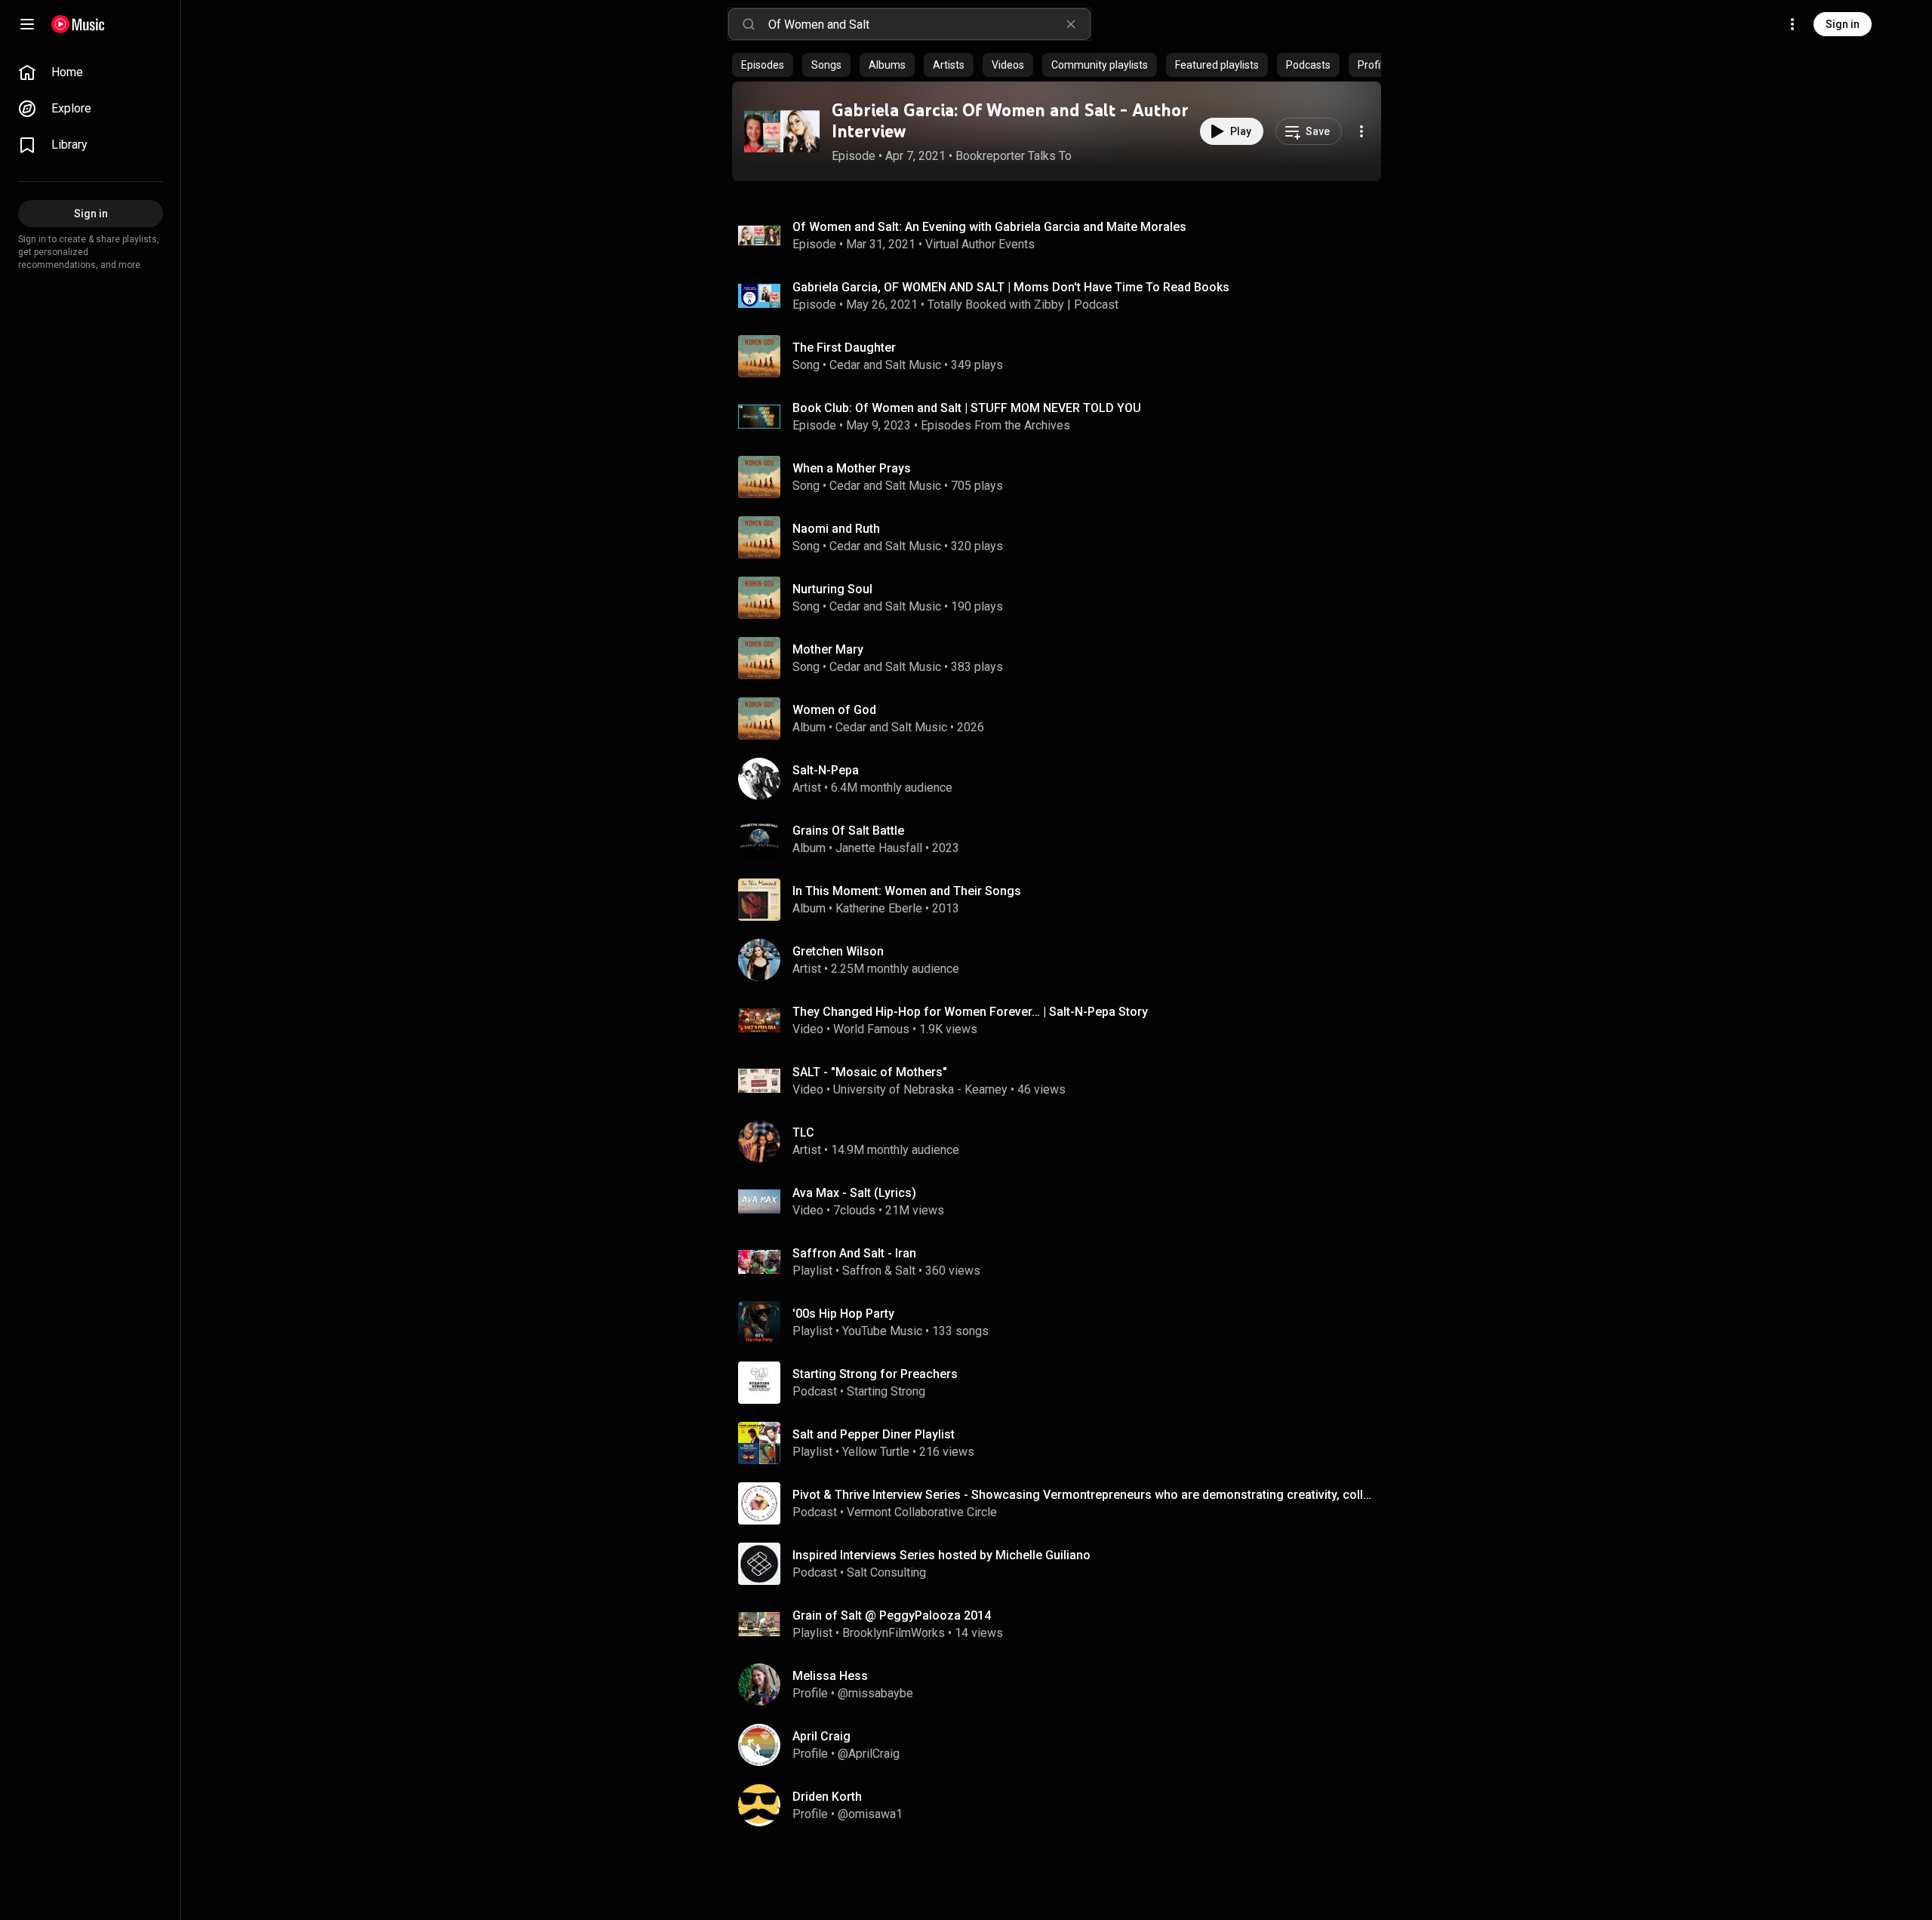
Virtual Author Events (980, 244)
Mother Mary (828, 649)
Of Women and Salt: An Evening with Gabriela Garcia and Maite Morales (989, 227)
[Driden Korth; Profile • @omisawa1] (1063, 1805)
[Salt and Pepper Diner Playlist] (1063, 1443)
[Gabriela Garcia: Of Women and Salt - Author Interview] (782, 131)
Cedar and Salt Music (885, 365)
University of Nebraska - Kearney (920, 1089)
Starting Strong (886, 1391)
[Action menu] (1361, 131)
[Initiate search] (749, 24)
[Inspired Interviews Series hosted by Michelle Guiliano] (1063, 1564)
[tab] (763, 65)
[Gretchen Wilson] (1063, 960)
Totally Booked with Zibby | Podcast (1023, 305)
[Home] (78, 24)
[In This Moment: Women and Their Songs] (1063, 900)
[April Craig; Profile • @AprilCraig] (1063, 1745)
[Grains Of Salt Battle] (1063, 839)
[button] (782, 131)
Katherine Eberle (879, 908)
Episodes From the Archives (995, 425)
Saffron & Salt (879, 1271)
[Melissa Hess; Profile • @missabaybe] (1063, 1685)
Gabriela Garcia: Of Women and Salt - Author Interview (1010, 121)
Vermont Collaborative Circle (922, 1512)
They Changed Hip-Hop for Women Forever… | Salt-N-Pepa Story (970, 1012)
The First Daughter (844, 348)
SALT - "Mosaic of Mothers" (870, 1072)
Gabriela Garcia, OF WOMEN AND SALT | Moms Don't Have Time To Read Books (1011, 287)
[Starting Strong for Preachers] (1063, 1383)
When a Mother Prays (852, 468)
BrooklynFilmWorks (894, 1633)
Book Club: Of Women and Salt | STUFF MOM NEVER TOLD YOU (967, 408)
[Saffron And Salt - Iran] (1063, 1262)
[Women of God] (1063, 718)
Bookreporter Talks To (1014, 156)
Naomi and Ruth (836, 529)
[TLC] (1063, 1141)
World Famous (871, 1029)
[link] (91, 72)
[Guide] (27, 24)
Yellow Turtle (876, 1452)
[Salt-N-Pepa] (1063, 779)
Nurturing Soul (832, 589)
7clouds (854, 1210)
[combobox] (929, 24)
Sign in (1843, 24)
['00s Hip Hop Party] (1063, 1322)
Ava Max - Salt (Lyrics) (854, 1193)
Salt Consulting (886, 1572)
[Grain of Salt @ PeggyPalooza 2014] (1063, 1624)
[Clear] (1071, 24)
